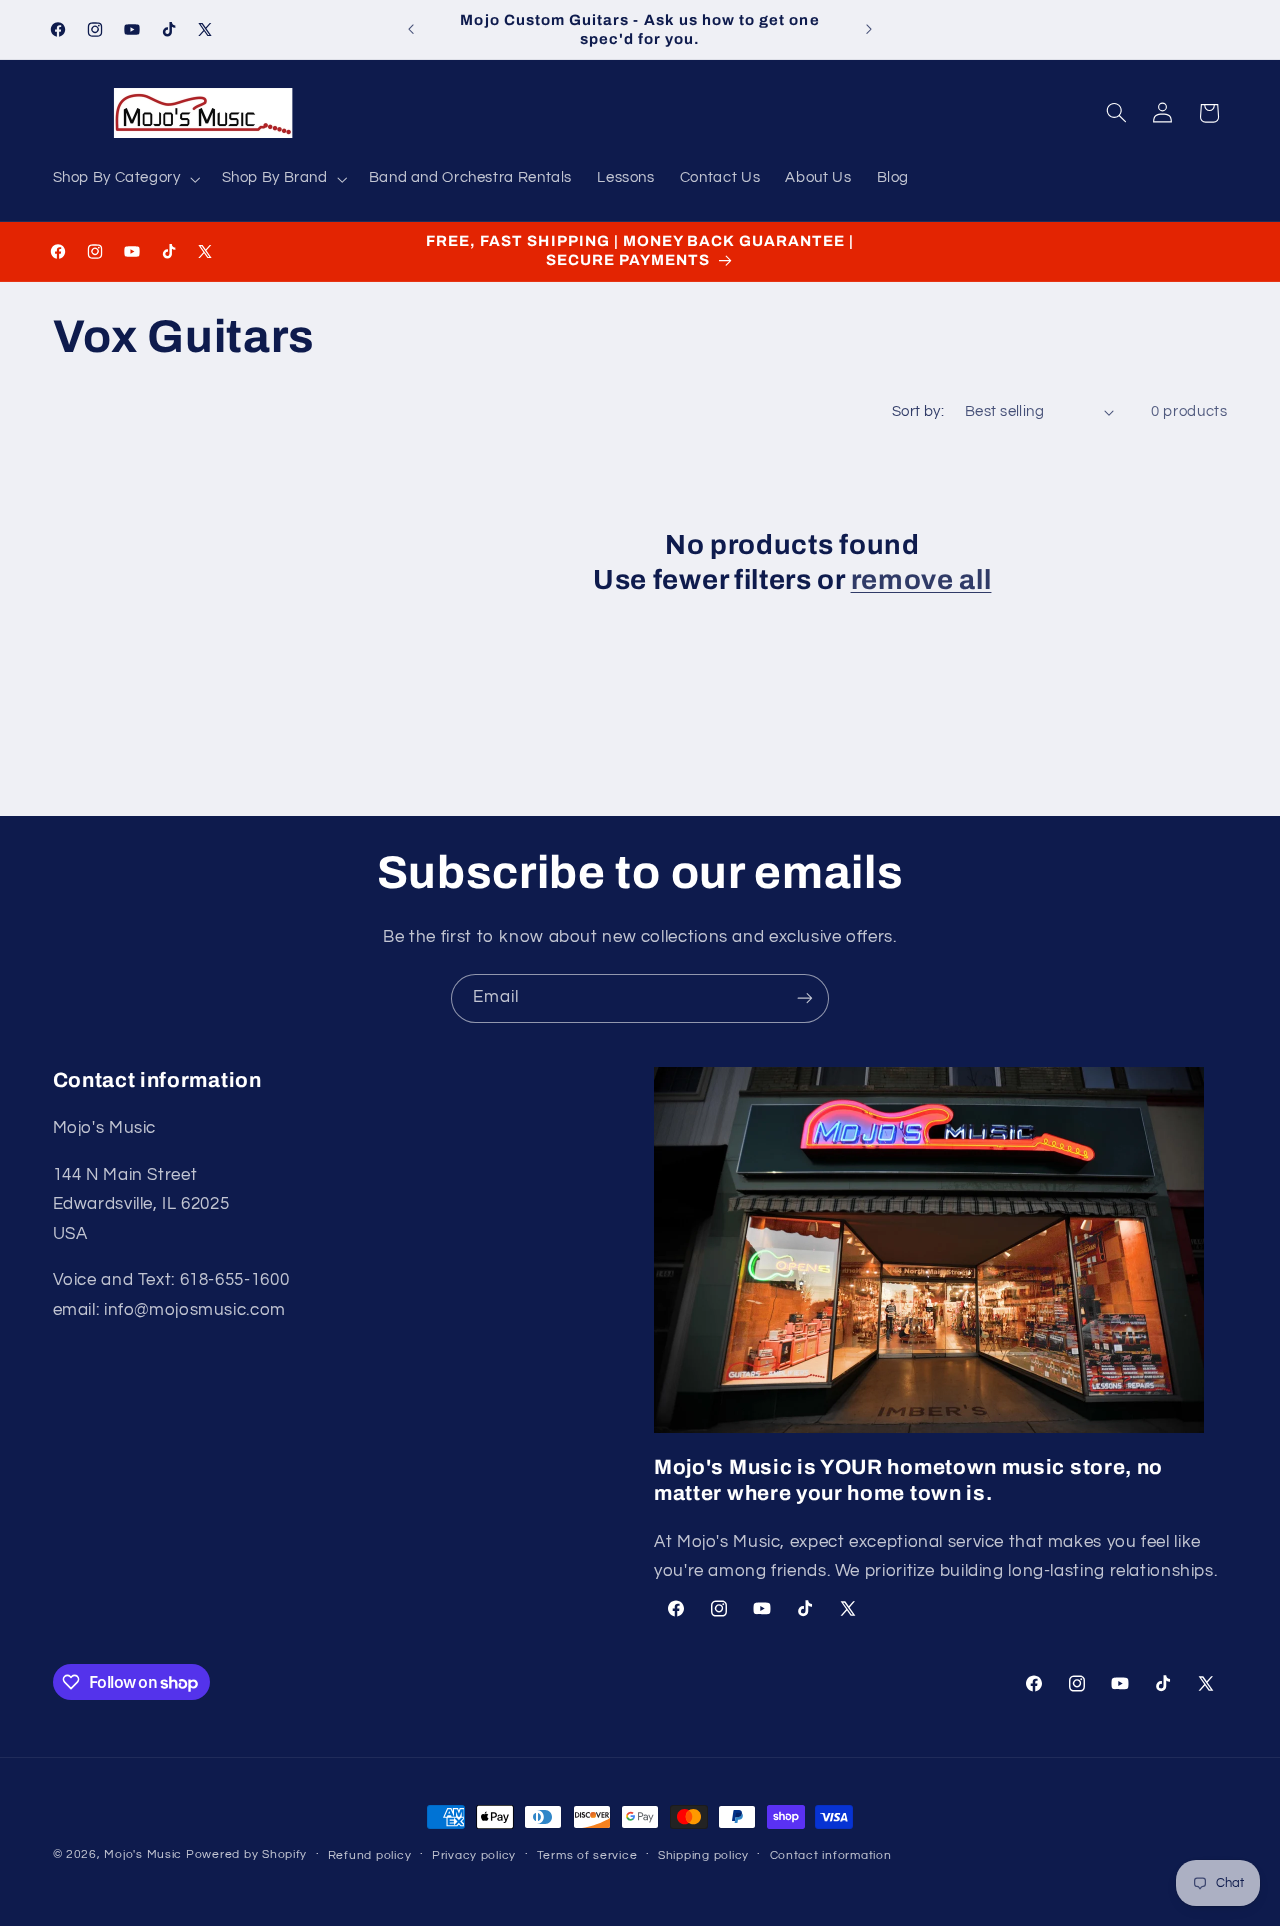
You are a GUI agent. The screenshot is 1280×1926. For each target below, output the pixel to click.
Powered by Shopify (246, 1854)
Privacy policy (474, 1855)
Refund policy (370, 1855)
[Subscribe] (805, 998)
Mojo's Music (143, 1854)
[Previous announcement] (411, 30)
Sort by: (918, 411)
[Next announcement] (869, 30)
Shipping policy (703, 1855)
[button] (124, 179)
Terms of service (587, 1855)
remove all (921, 580)
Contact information (831, 1855)
